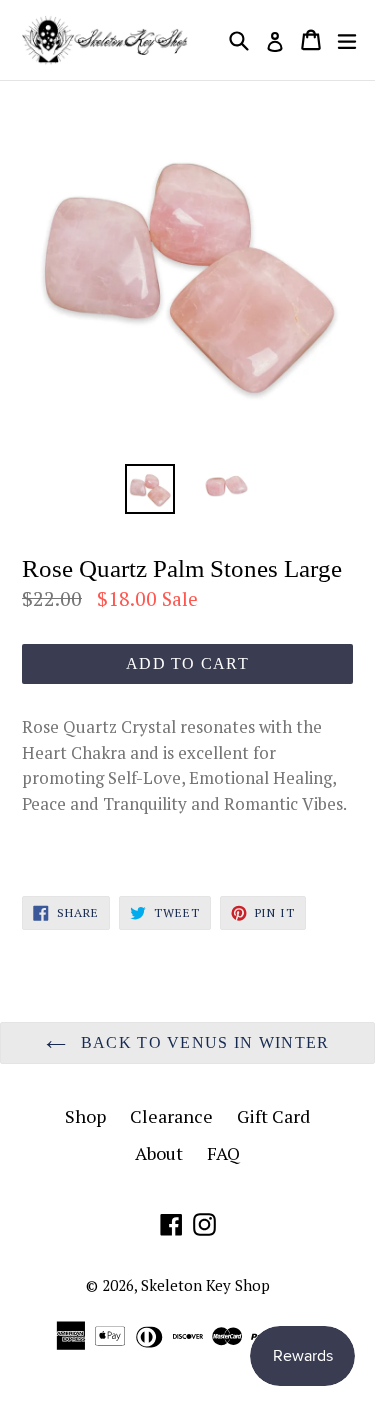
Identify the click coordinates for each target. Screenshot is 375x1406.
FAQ (223, 1153)
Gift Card (273, 1116)
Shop (85, 1116)
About (159, 1153)
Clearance (171, 1116)
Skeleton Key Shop (205, 1285)
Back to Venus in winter (203, 1042)
